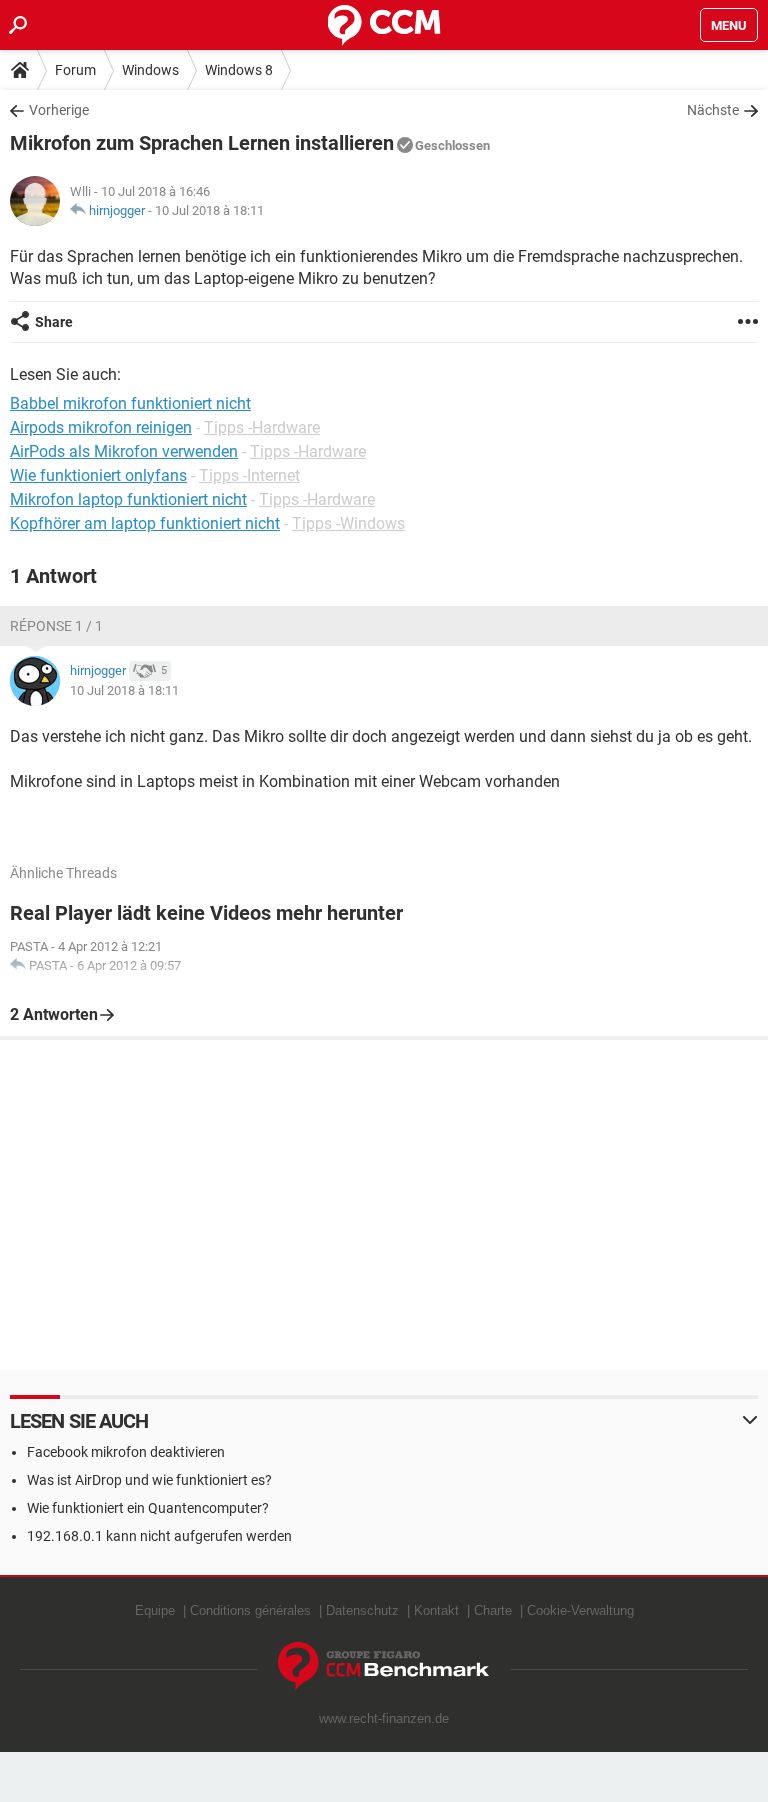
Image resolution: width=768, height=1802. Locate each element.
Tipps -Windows (348, 523)
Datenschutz (362, 1610)
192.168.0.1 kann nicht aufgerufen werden (159, 1536)
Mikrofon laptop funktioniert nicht (128, 499)
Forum (75, 70)
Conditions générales (250, 1610)
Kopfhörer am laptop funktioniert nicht (145, 523)
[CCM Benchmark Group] (384, 1666)
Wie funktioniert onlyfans (98, 475)
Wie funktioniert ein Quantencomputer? (148, 1508)
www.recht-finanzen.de (384, 1718)
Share (54, 322)
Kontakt (436, 1610)
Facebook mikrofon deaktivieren (126, 1452)
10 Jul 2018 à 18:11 (209, 210)
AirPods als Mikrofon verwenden (124, 451)
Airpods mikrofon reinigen (101, 427)
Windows (150, 70)
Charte (493, 1610)
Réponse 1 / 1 (56, 626)
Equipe (155, 1610)
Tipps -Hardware (262, 427)
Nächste (713, 110)
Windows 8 (239, 70)
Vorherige (59, 110)
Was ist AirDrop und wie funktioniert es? (149, 1480)
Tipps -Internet (249, 475)
